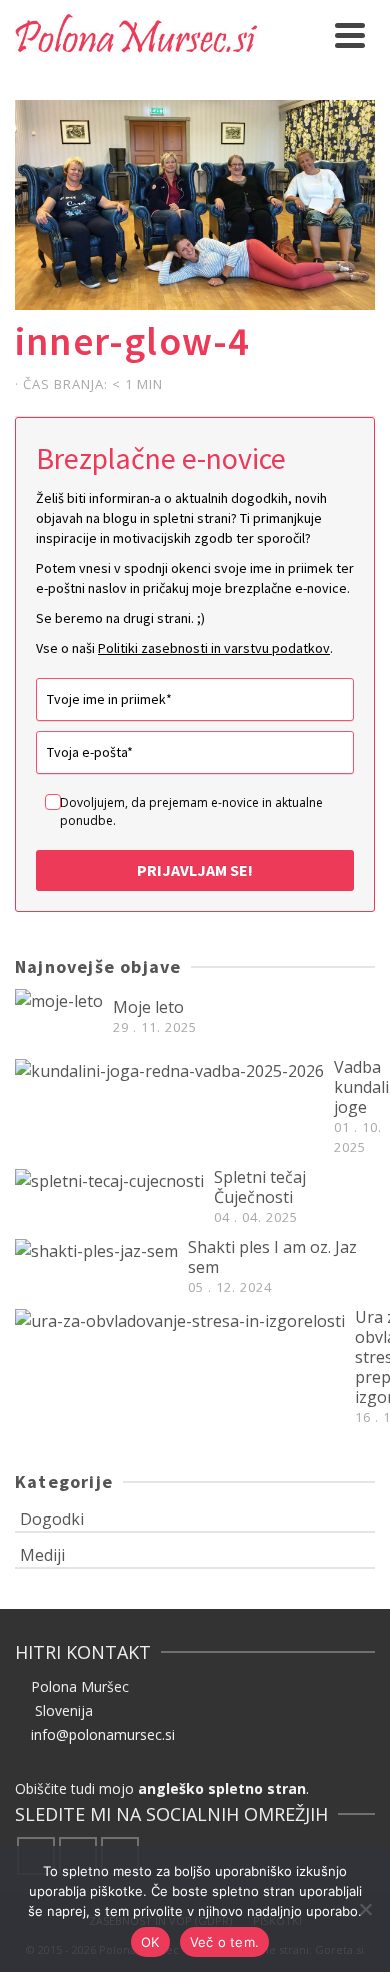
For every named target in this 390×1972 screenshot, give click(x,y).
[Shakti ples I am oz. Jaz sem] (96, 1250)
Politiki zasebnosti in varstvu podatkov (214, 648)
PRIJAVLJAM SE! (195, 870)
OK (150, 1942)
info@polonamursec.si (103, 1734)
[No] (365, 1909)
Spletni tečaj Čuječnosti (260, 1187)
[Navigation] (350, 35)
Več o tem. (225, 1942)
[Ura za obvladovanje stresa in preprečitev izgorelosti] (180, 1320)
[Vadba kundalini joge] (169, 1070)
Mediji (42, 1555)
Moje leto (148, 1007)
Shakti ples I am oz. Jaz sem (272, 1257)
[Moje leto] (59, 1000)
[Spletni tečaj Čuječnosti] (109, 1180)
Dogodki (52, 1519)
